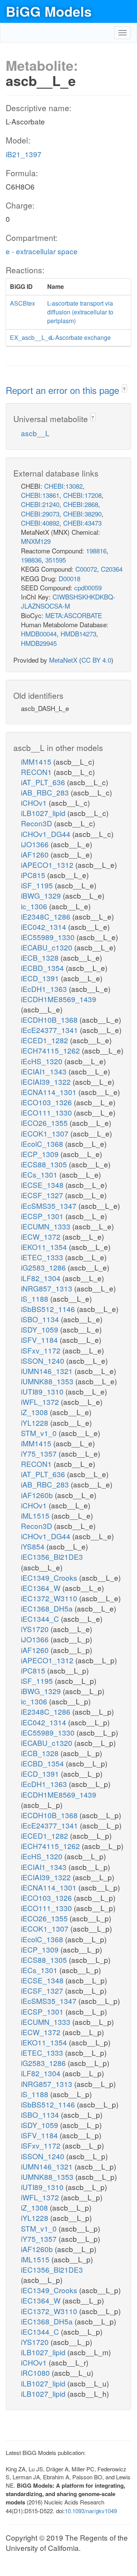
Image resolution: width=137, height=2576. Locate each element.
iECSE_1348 (43, 1185)
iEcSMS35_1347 (50, 1206)
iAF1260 (36, 854)
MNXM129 (36, 541)
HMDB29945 (39, 643)
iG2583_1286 (44, 1267)
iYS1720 (36, 1629)
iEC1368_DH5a (48, 1608)
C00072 (86, 569)
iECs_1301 (40, 1174)
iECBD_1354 (43, 968)
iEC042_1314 (45, 927)
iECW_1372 (42, 1236)
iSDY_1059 (41, 1329)
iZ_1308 (35, 1412)
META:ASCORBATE (74, 615)
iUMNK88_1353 (48, 1381)
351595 (56, 560)
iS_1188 (36, 1298)
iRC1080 (36, 2373)
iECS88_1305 (45, 1164)
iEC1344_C (41, 1619)
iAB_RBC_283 (46, 792)
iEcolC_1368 (43, 1144)
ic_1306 (35, 906)
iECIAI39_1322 (47, 1082)
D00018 (69, 578)
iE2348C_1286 (47, 916)
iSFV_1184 (40, 1340)
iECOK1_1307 (46, 1133)
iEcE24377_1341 (50, 1030)
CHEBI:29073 (40, 514)
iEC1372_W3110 (50, 1598)
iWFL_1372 (41, 1402)
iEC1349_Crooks (50, 1577)
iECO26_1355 (45, 1123)
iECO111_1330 (47, 1112)
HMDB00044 (39, 634)
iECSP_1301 (43, 1216)
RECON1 (37, 772)
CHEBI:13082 (63, 486)
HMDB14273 (78, 634)
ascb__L (35, 433)
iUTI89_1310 (43, 1391)
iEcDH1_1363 (45, 989)
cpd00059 (88, 587)
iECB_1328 (41, 957)
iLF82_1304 (42, 1278)
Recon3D (37, 823)
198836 (31, 560)
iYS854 (34, 1546)
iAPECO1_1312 (48, 865)
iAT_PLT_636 (44, 782)
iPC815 (34, 875)
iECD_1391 (41, 978)
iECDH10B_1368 (50, 1019)
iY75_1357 (40, 1453)
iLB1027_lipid (44, 813)
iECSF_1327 (43, 1195)
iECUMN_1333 (47, 1226)
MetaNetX (63, 660)
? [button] (124, 389)
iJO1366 (36, 844)
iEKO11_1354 (45, 1247)
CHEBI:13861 (40, 495)
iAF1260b (38, 1495)
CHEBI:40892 (40, 523)
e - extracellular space (42, 251)
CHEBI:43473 (82, 523)
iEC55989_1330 (49, 937)
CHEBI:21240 (40, 504)
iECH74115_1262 (51, 1050)
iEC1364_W (42, 1588)
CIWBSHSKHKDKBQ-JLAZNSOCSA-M (68, 601)
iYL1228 (36, 1423)
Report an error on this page (64, 390)
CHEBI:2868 (81, 504)
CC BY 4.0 (96, 660)
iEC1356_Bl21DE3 (52, 1557)
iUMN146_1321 (48, 1371)
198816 (96, 551)
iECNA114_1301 (50, 1092)
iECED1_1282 (45, 1040)
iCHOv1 (35, 803)
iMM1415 (37, 761)
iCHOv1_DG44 (47, 834)
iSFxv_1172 (42, 1350)
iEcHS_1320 (43, 1061)
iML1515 (36, 1515)
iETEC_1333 (43, 1257)
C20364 (112, 569)
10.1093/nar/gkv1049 (91, 2511)
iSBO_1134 (41, 1319)
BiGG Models (49, 11)
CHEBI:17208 (82, 495)
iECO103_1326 (47, 1102)
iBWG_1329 (42, 895)
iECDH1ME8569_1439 (59, 999)
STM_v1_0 (40, 1433)
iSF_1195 (38, 885)
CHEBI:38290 (82, 514)
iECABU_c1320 (48, 947)
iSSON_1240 (44, 1361)
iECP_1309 (41, 1154)
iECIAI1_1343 (45, 1071)
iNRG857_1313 (48, 1288)
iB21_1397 (24, 154)
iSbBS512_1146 (49, 1309)
